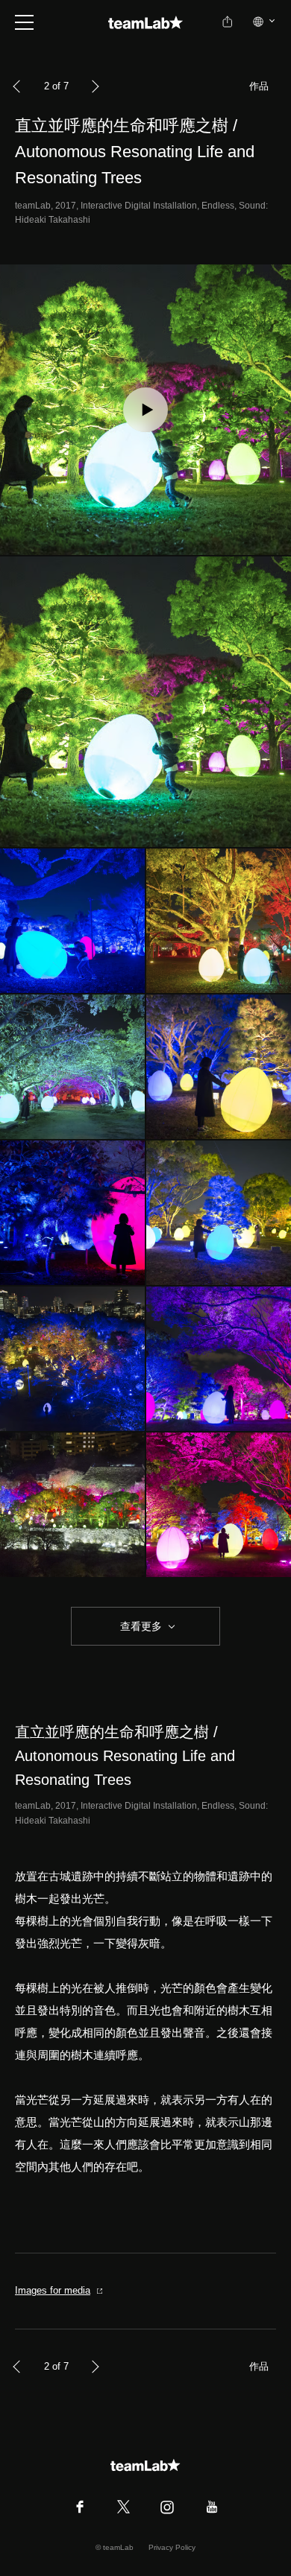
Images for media (53, 2290)
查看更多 (140, 1626)
